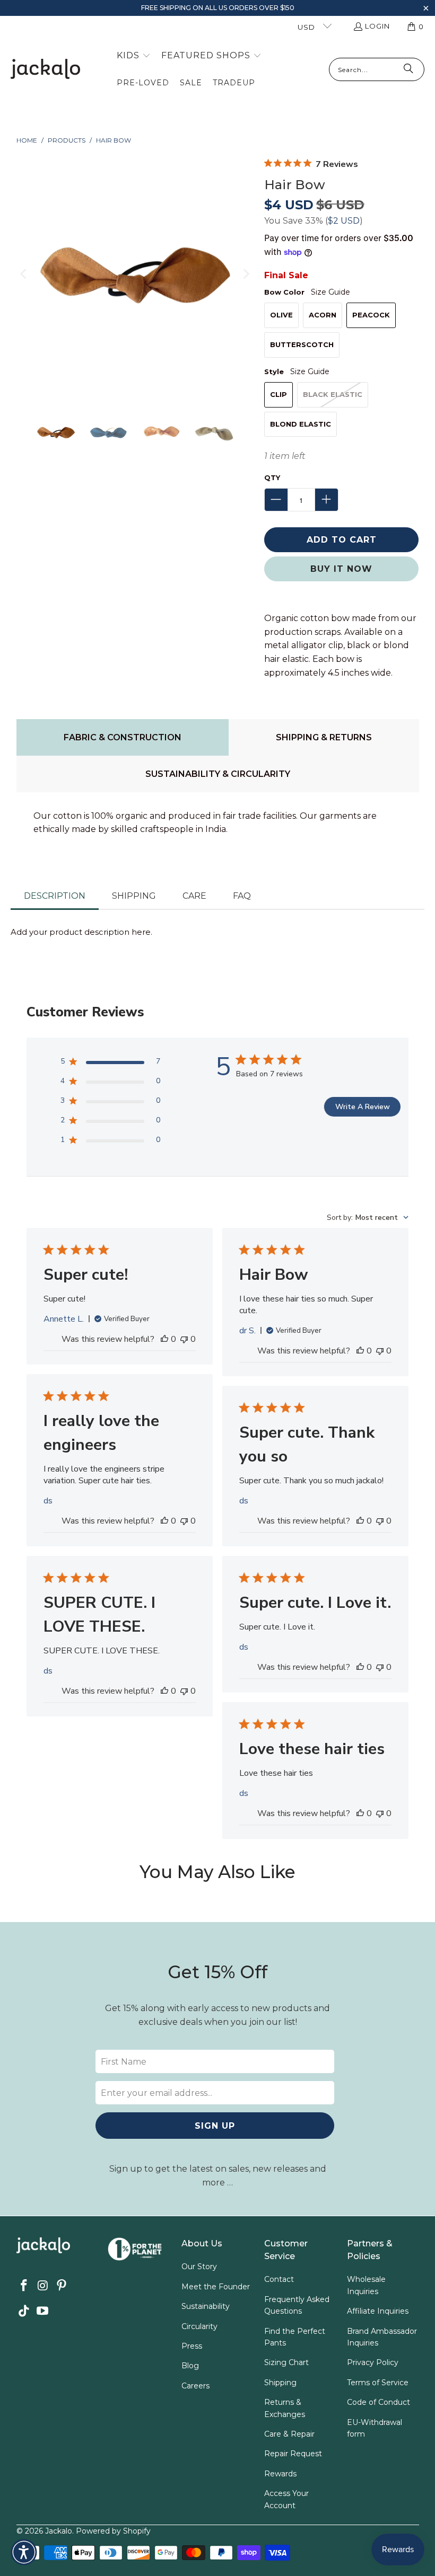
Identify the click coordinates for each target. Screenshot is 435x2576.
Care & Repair (289, 2434)
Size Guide (330, 292)
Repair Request (293, 2454)
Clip (279, 394)
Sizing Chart (286, 2362)
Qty (272, 477)
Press (192, 2346)
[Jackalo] (45, 70)
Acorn (323, 315)
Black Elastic (333, 394)
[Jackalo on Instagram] (43, 2286)
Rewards (280, 2474)
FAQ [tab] (242, 896)
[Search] (408, 69)
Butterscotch (302, 344)
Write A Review (363, 1107)
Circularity (199, 2326)
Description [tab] (55, 896)
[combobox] (368, 1218)
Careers (195, 2386)
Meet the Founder (216, 2287)
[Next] (246, 274)
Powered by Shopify (113, 2531)
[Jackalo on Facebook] (24, 2286)
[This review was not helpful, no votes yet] (184, 1339)
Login (377, 26)
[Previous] (24, 274)
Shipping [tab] (134, 896)
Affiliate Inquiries (378, 2311)
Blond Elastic (301, 424)
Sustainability (206, 2306)
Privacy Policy (373, 2362)
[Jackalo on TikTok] (24, 2312)
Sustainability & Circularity (218, 774)
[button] (426, 9)
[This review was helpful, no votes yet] (164, 1339)
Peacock (371, 315)
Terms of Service (378, 2383)
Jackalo (59, 2531)
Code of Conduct (379, 2402)
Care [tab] (194, 896)
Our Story (199, 2267)
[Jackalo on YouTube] (43, 2312)
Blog (190, 2366)
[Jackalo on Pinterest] (62, 2286)
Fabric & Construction (123, 737)
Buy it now (341, 569)
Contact (279, 2279)
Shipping (280, 2383)
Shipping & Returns (324, 737)
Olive (281, 315)
